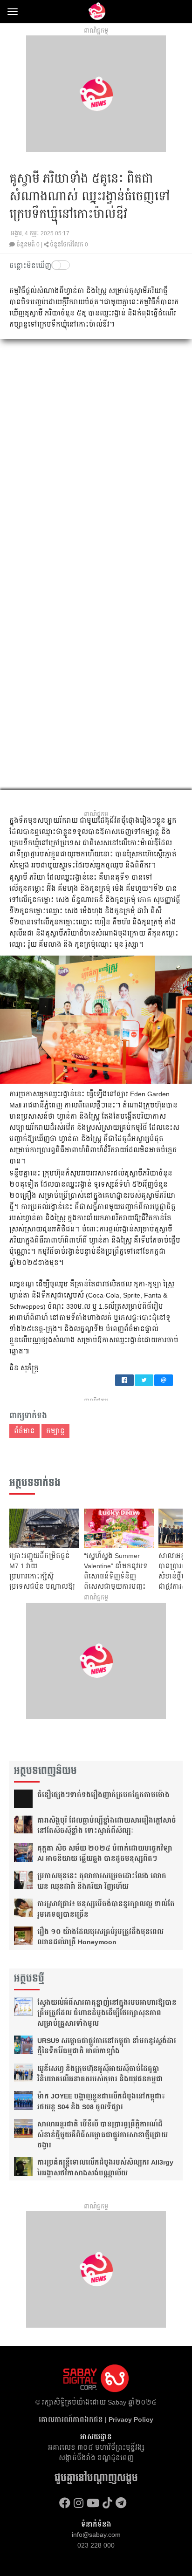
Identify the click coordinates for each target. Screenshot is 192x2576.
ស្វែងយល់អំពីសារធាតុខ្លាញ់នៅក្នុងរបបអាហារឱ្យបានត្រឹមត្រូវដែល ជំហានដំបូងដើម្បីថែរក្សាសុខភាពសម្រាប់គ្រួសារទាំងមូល (107, 2013)
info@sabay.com (96, 2535)
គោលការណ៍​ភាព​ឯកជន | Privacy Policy (96, 2419)
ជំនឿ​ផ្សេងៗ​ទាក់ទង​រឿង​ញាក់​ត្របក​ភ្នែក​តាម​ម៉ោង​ (103, 1795)
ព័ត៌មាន (24, 1431)
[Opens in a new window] (65, 2503)
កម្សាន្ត (55, 1431)
